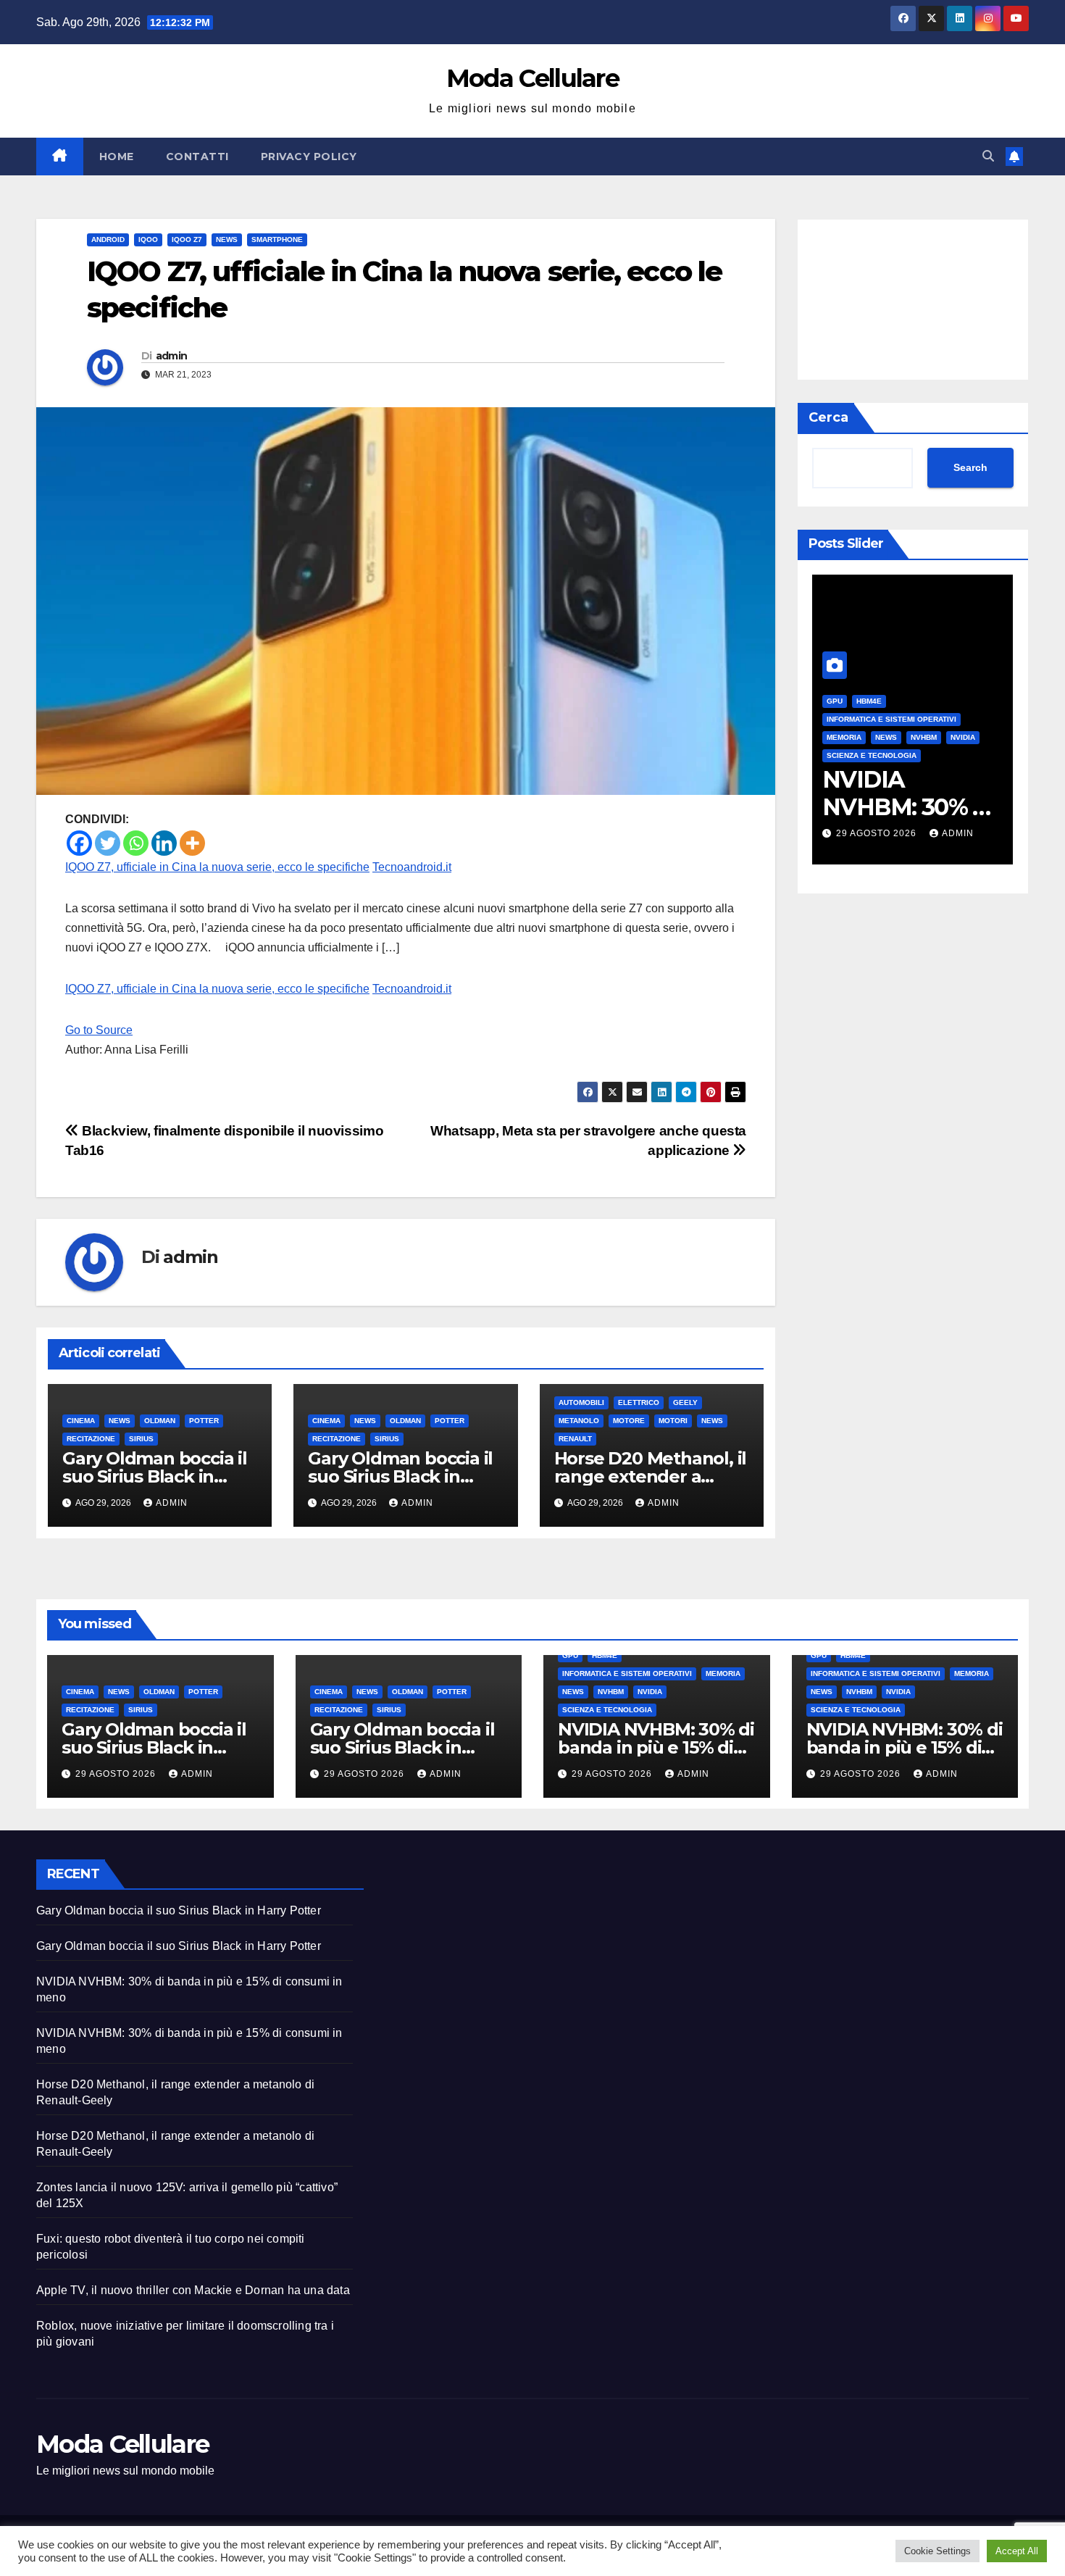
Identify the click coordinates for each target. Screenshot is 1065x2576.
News (227, 239)
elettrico (639, 1402)
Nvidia (963, 737)
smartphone (277, 239)
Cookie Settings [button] (937, 2551)
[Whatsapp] (136, 843)
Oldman (160, 1421)
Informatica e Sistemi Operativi (891, 719)
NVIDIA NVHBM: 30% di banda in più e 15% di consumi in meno (656, 1747)
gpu (835, 701)
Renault (575, 1439)
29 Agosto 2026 (878, 833)
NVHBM (924, 737)
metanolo (579, 1421)
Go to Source (99, 1030)
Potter (204, 1421)
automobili (581, 1402)
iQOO (148, 239)
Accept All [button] (1017, 2551)
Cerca (828, 417)
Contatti (197, 157)
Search (970, 468)
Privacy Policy (309, 157)
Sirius (141, 1439)
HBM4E (869, 701)
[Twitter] (108, 843)
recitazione (91, 1439)
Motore (629, 1421)
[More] (192, 843)
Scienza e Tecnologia (872, 755)
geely (685, 1402)
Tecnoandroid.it (412, 867)
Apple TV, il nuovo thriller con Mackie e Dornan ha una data (193, 2290)
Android (108, 239)
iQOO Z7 (187, 239)
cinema (81, 1421)
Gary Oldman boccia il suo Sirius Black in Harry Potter (155, 1476)
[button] (988, 156)
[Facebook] (79, 843)
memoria (844, 737)
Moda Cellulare (532, 78)
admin (172, 356)
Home (117, 157)
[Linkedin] (164, 843)
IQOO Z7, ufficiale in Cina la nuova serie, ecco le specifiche (217, 867)
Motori (673, 1421)
